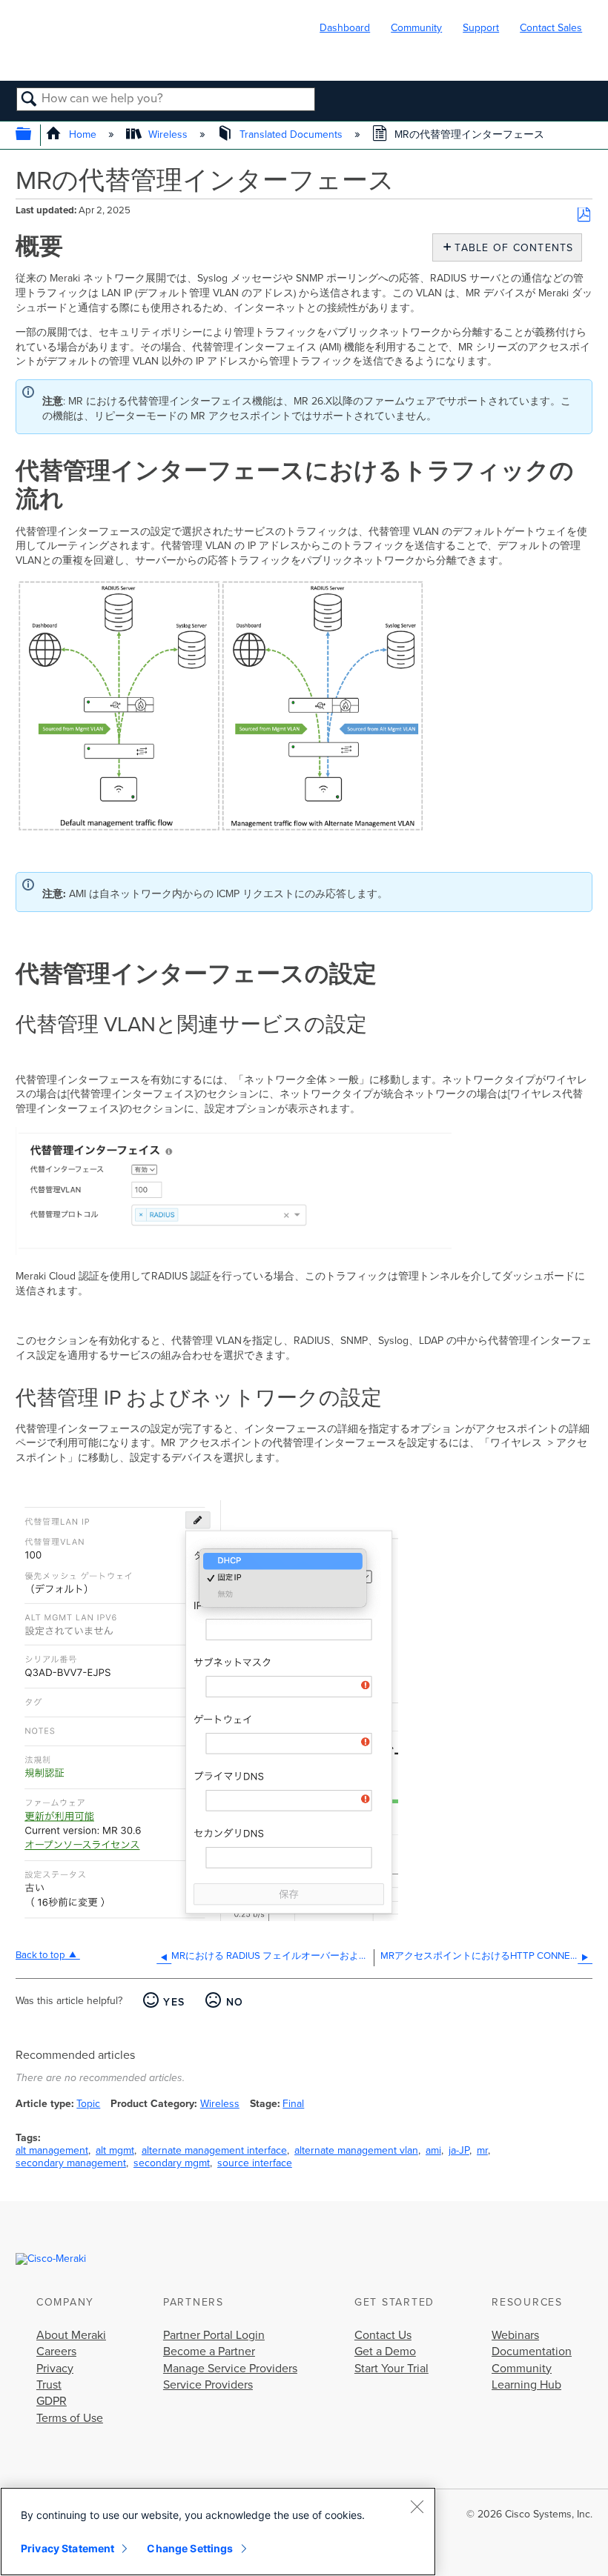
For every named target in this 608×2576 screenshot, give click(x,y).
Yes (174, 2002)
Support (481, 28)
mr (482, 2150)
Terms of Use (70, 2418)
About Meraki (71, 2335)
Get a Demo (385, 2352)
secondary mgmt (172, 2163)
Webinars (515, 2335)
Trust (49, 2385)
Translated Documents (291, 134)
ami (433, 2150)
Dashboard (345, 28)
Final (293, 2104)
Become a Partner (209, 2352)
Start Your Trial (391, 2369)
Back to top (40, 1955)
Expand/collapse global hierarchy (33, 135)
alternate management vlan (356, 2150)
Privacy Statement (67, 2548)
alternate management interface (214, 2150)
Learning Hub (526, 2385)
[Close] (417, 2506)
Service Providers (208, 2385)
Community (416, 28)
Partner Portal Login (214, 2335)
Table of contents (510, 248)
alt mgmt (115, 2150)
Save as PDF (584, 215)
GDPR (52, 2401)
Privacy (55, 2369)
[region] (218, 2532)
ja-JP (459, 2150)
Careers (56, 2352)
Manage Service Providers (230, 2369)
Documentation (532, 2352)
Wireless (168, 134)
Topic (88, 2104)
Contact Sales (551, 28)
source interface (255, 2163)
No (235, 2002)
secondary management (71, 2163)
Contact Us (383, 2335)
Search (29, 100)
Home (82, 134)
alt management (52, 2150)
